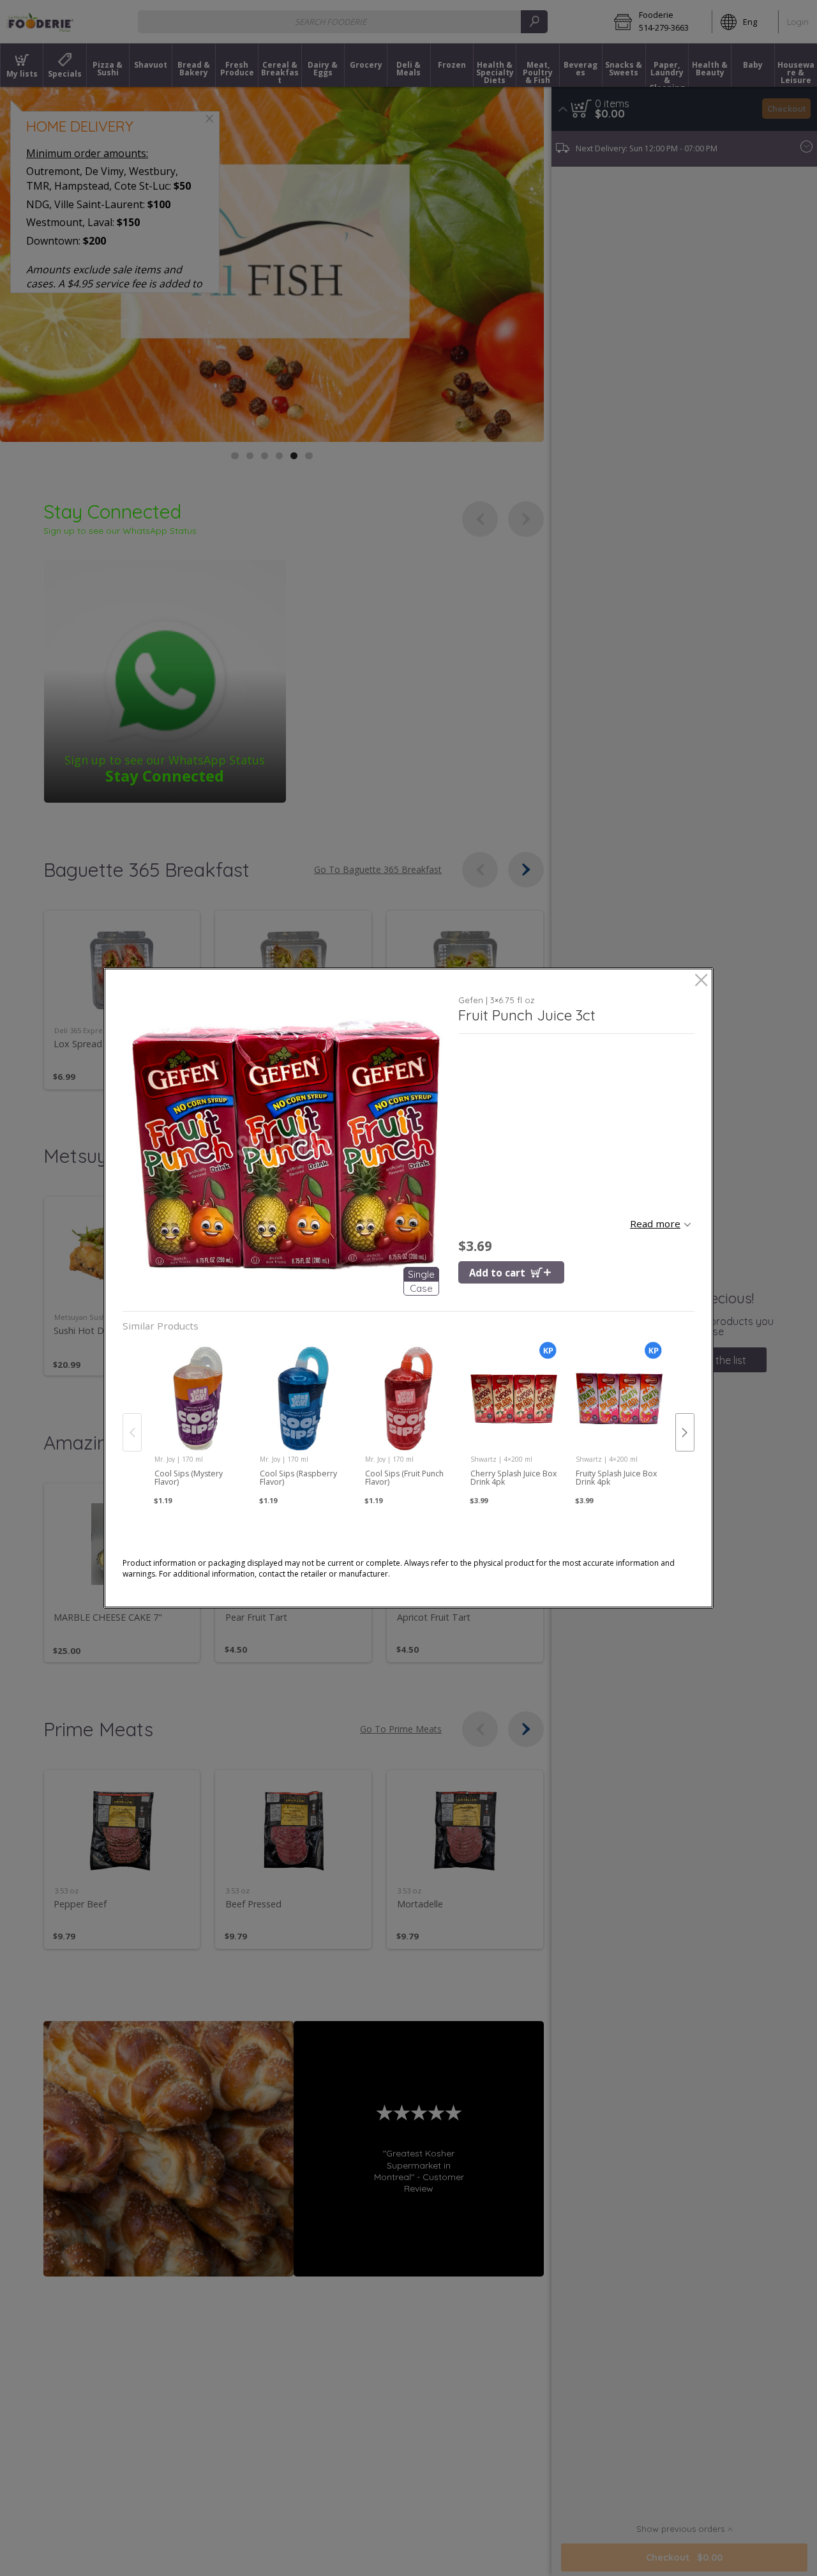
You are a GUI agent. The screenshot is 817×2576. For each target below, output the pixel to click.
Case (421, 1288)
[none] (198, 1420)
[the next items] (685, 1432)
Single (421, 1274)
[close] (701, 981)
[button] (286, 1146)
